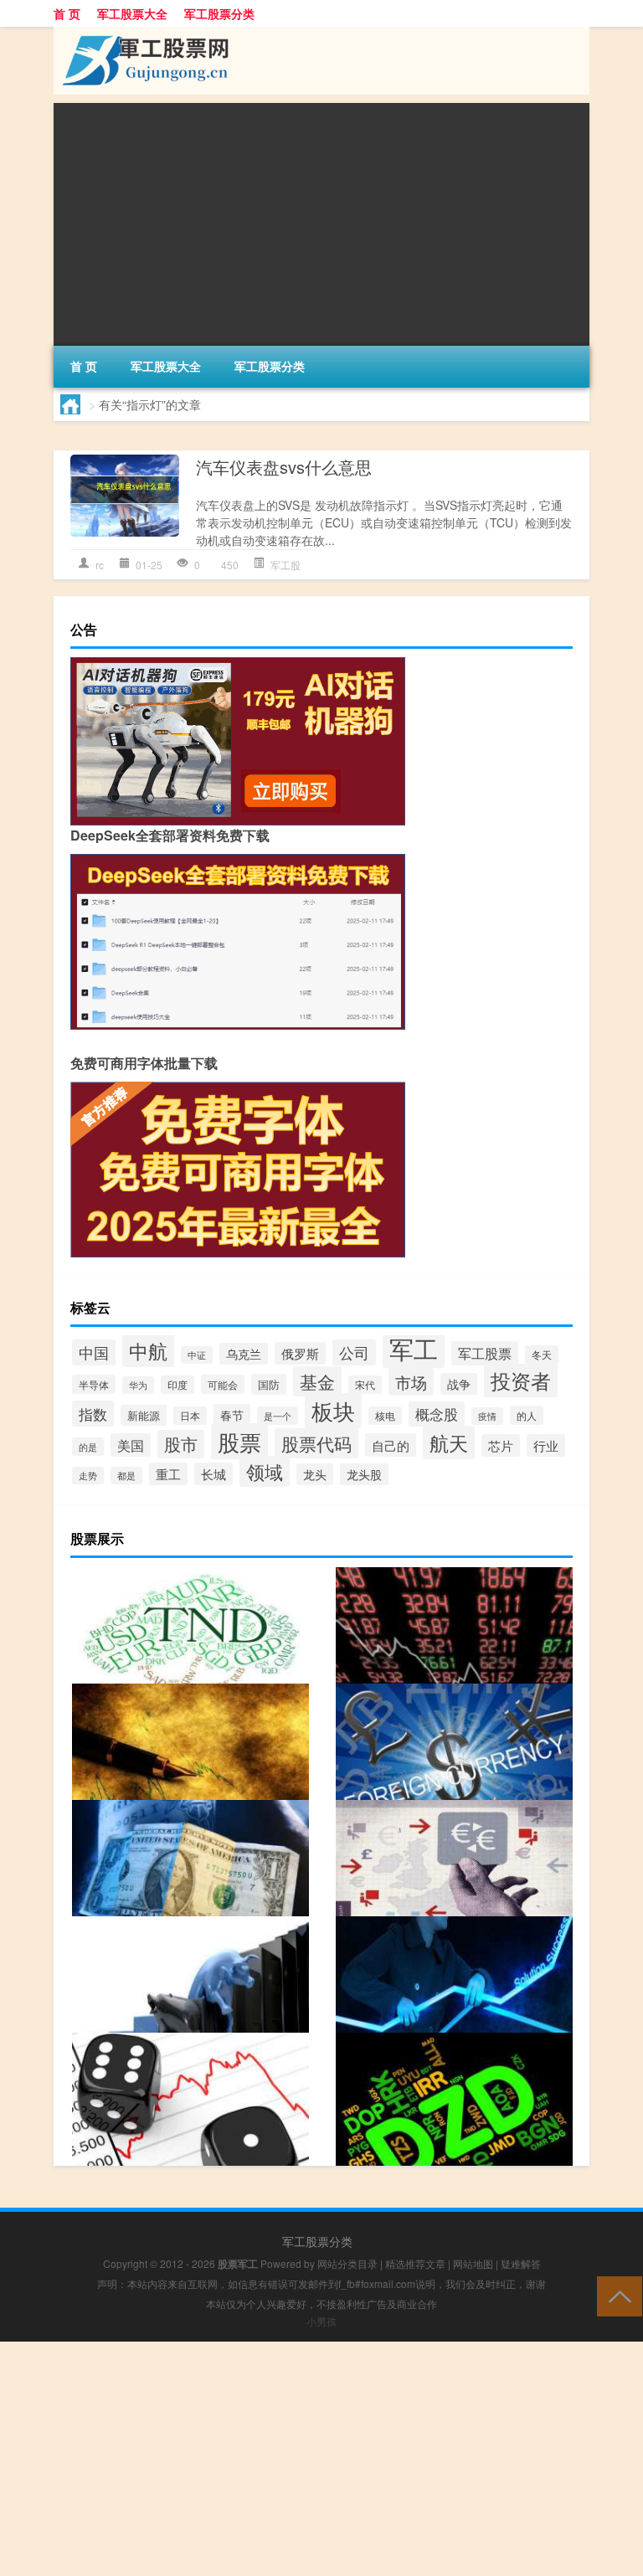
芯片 (501, 1445)
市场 (411, 1382)
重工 (168, 1474)
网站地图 (473, 2263)
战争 (459, 1384)
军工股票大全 (132, 13)
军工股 (285, 565)
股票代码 (316, 1443)
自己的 (391, 1445)
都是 (126, 1476)
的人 (527, 1415)
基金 (317, 1381)
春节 (232, 1415)
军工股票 (485, 1353)
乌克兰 (244, 1354)
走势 (88, 1476)
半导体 (94, 1384)
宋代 (365, 1385)
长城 (213, 1474)
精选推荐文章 (415, 2263)
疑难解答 (521, 2263)
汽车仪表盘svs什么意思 (284, 467)
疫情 (487, 1416)
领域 (265, 1471)
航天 (449, 1442)
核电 (385, 1416)
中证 (197, 1355)
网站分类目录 (347, 2263)
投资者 (521, 1381)
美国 (131, 1445)
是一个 (278, 1416)
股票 (239, 1441)
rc (100, 565)
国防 (269, 1384)
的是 (88, 1447)
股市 (181, 1444)
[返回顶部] (616, 2295)
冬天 (542, 1355)
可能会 (223, 1384)
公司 (354, 1352)
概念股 (437, 1414)
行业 (546, 1445)
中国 (94, 1352)
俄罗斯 (300, 1353)
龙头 (315, 1474)
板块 (333, 1411)
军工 (414, 1348)
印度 (177, 1385)
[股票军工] (141, 33)
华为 (138, 1385)
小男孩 (321, 2321)
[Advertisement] (321, 220)
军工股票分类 (219, 13)
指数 (93, 1414)
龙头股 (364, 1474)
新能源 (144, 1415)
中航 (148, 1350)
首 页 (67, 13)
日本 (190, 1416)
